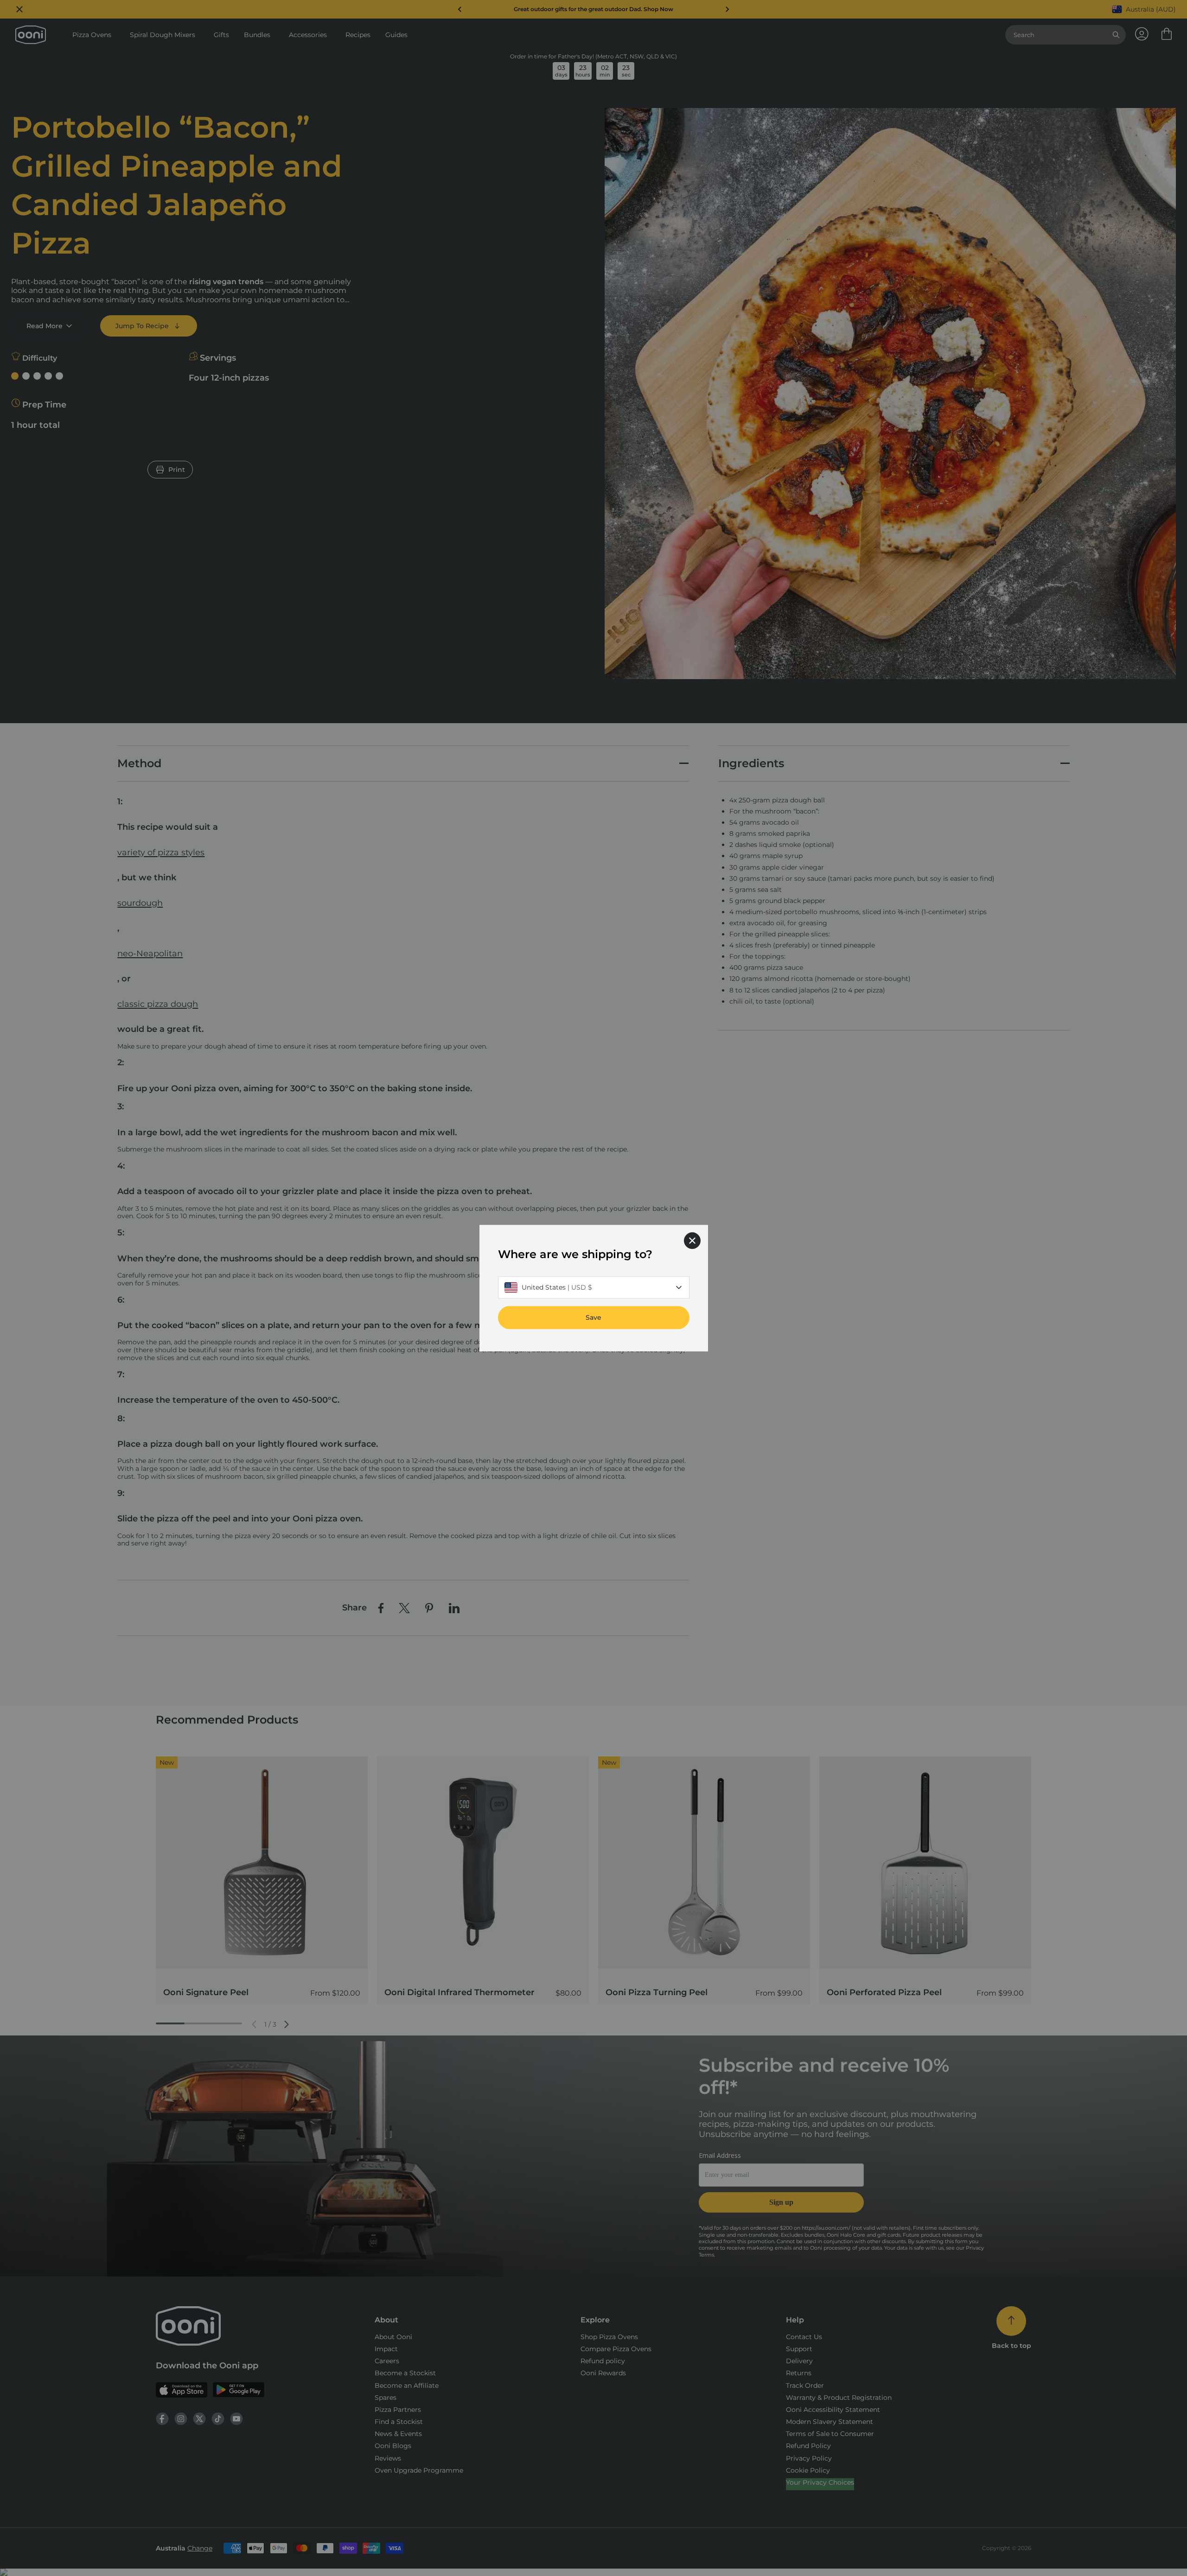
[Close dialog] (692, 1240)
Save (593, 1317)
